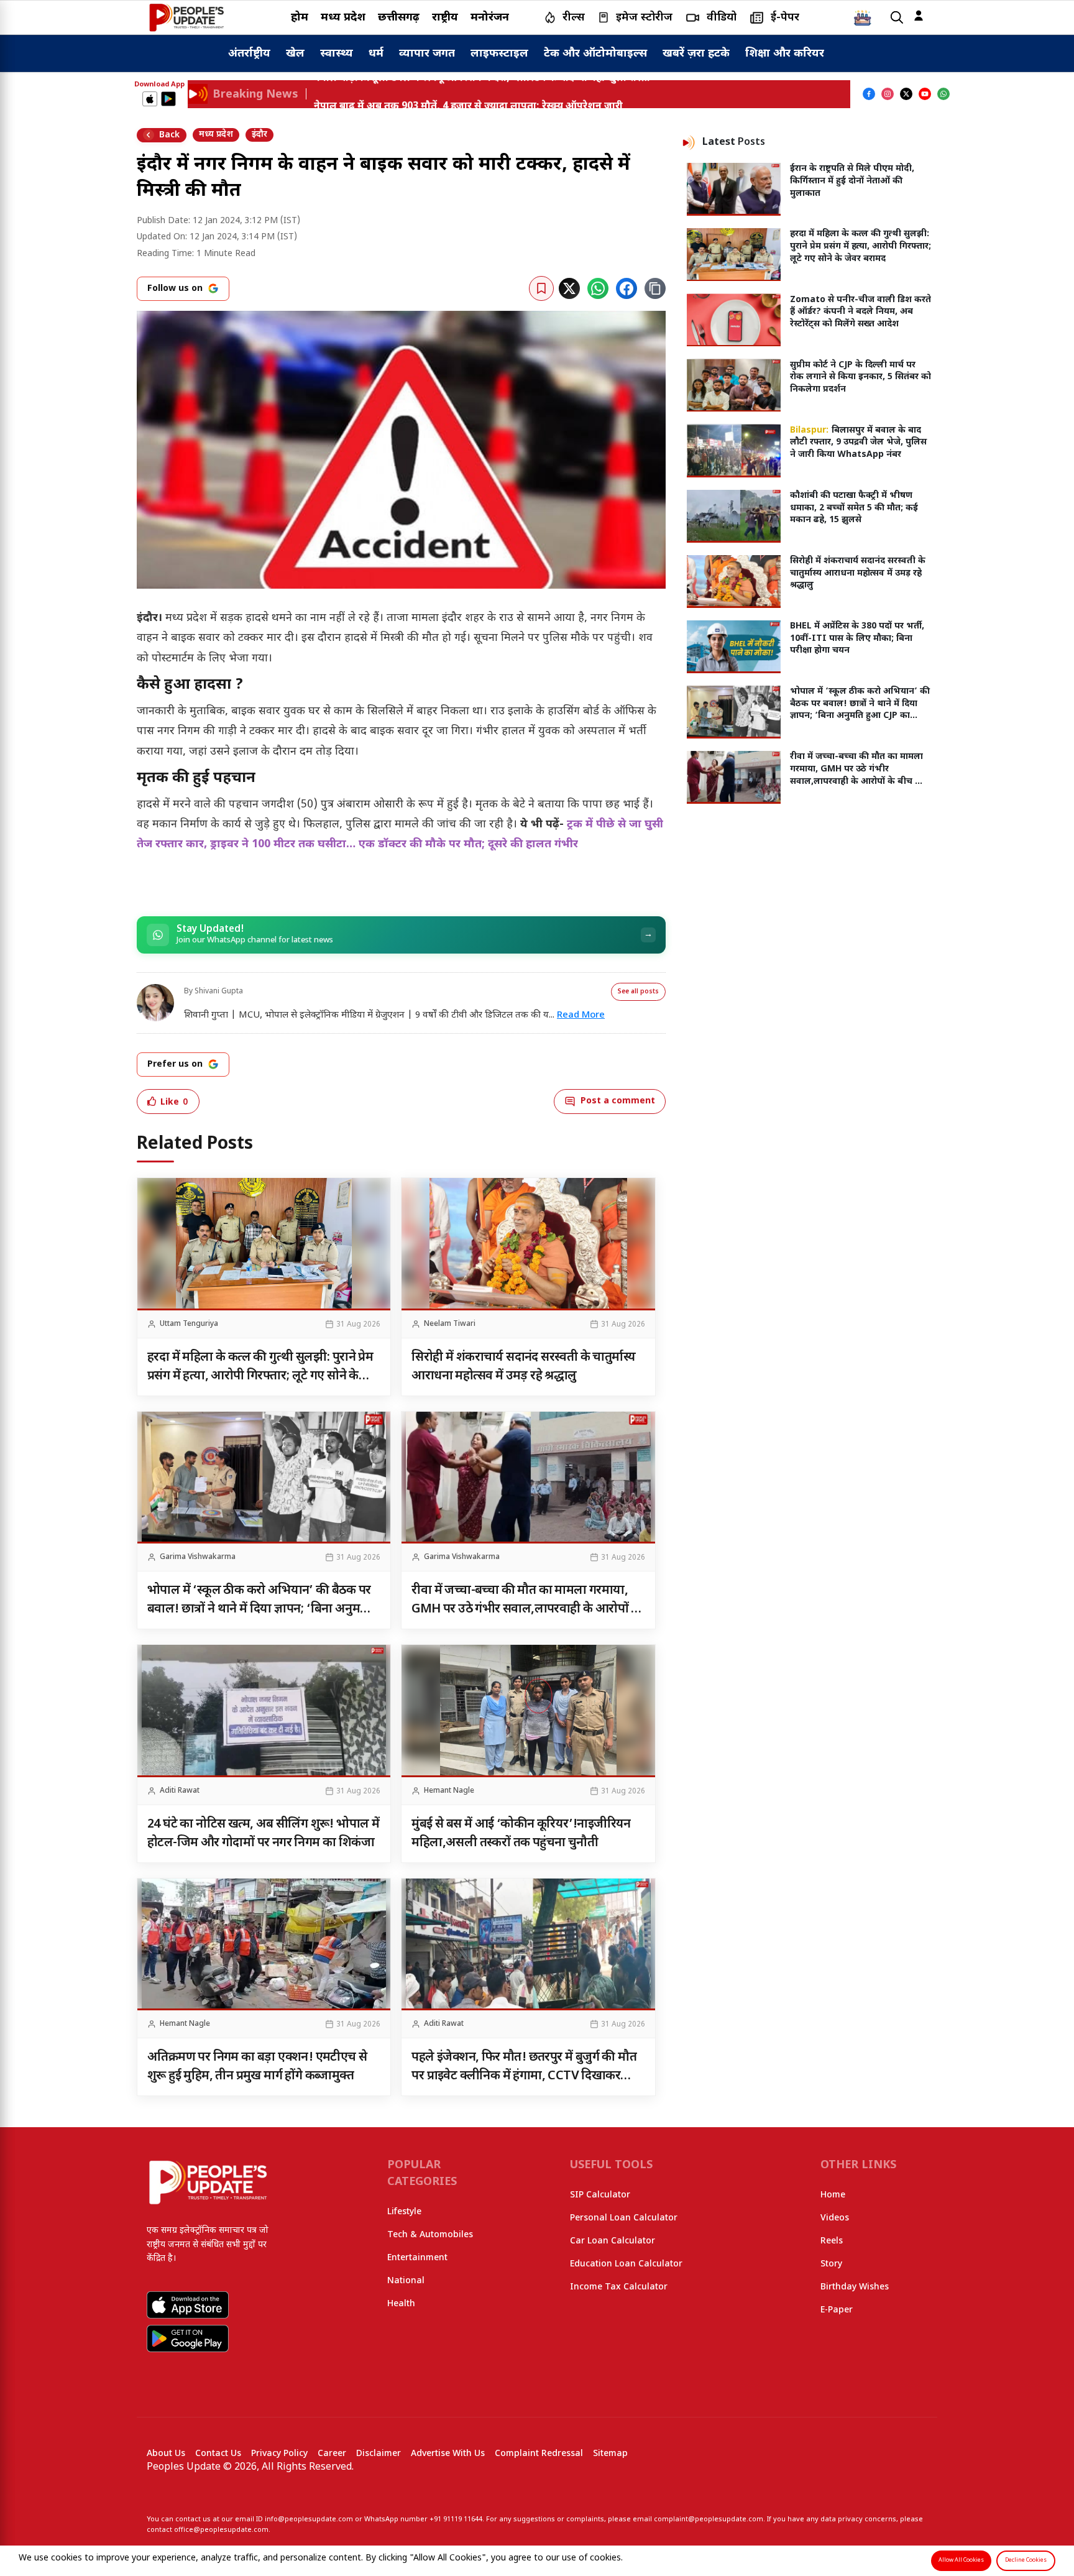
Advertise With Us (448, 2454)
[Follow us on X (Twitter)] (906, 94)
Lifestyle (404, 2212)
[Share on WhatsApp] (598, 288)
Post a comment (618, 1101)
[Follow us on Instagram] (888, 94)
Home (833, 2195)
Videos (835, 2218)
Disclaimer (379, 2454)
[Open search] (897, 18)
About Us (166, 2454)
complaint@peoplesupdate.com (709, 2519)
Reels (832, 2241)
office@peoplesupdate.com (221, 2530)
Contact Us (218, 2454)
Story (831, 2264)
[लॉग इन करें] (919, 16)
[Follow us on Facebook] (869, 94)
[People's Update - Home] (186, 17)
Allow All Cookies (961, 2560)
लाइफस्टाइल (499, 54)
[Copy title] (655, 288)
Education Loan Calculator (626, 2264)
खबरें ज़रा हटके (696, 54)
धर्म (376, 54)
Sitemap (610, 2454)
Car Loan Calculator (613, 2241)
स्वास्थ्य (337, 54)
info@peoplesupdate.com (309, 2519)
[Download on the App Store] (150, 99)
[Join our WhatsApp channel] (943, 94)
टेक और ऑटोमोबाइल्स (595, 54)
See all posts (638, 992)
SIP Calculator (600, 2195)
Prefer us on (175, 1065)
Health (401, 2304)
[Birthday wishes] (863, 17)
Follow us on (175, 289)
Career (332, 2454)
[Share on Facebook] (626, 288)
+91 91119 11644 (456, 2519)
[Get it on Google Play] (168, 99)
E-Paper (837, 2310)
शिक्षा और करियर (785, 54)
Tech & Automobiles (430, 2235)
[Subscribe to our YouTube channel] (925, 94)
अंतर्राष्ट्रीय (249, 54)
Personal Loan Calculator (624, 2218)
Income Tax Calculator (619, 2287)
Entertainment (417, 2258)
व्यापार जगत (427, 54)
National (406, 2281)
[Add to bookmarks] (541, 288)
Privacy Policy (279, 2454)
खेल (295, 54)
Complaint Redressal (539, 2454)
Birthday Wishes (855, 2287)
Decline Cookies (1026, 2560)
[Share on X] (569, 288)
